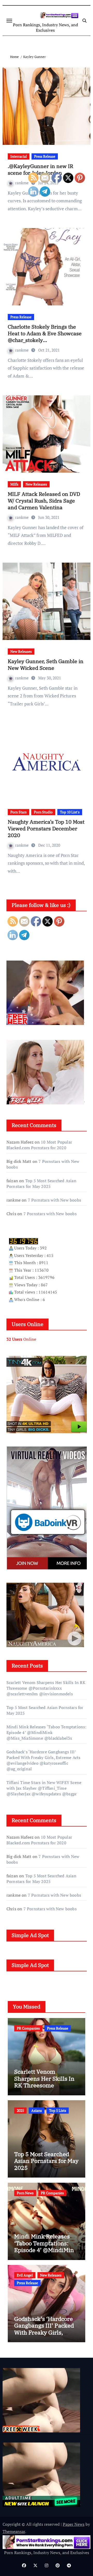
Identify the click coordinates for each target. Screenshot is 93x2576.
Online (21, 1339)
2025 (20, 2110)
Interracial (19, 156)
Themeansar (14, 2531)
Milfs (14, 484)
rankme (22, 183)
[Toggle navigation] (9, 21)
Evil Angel (25, 2275)
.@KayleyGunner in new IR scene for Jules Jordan (40, 169)
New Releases (21, 651)
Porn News (25, 2193)
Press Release (45, 156)
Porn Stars (18, 812)
